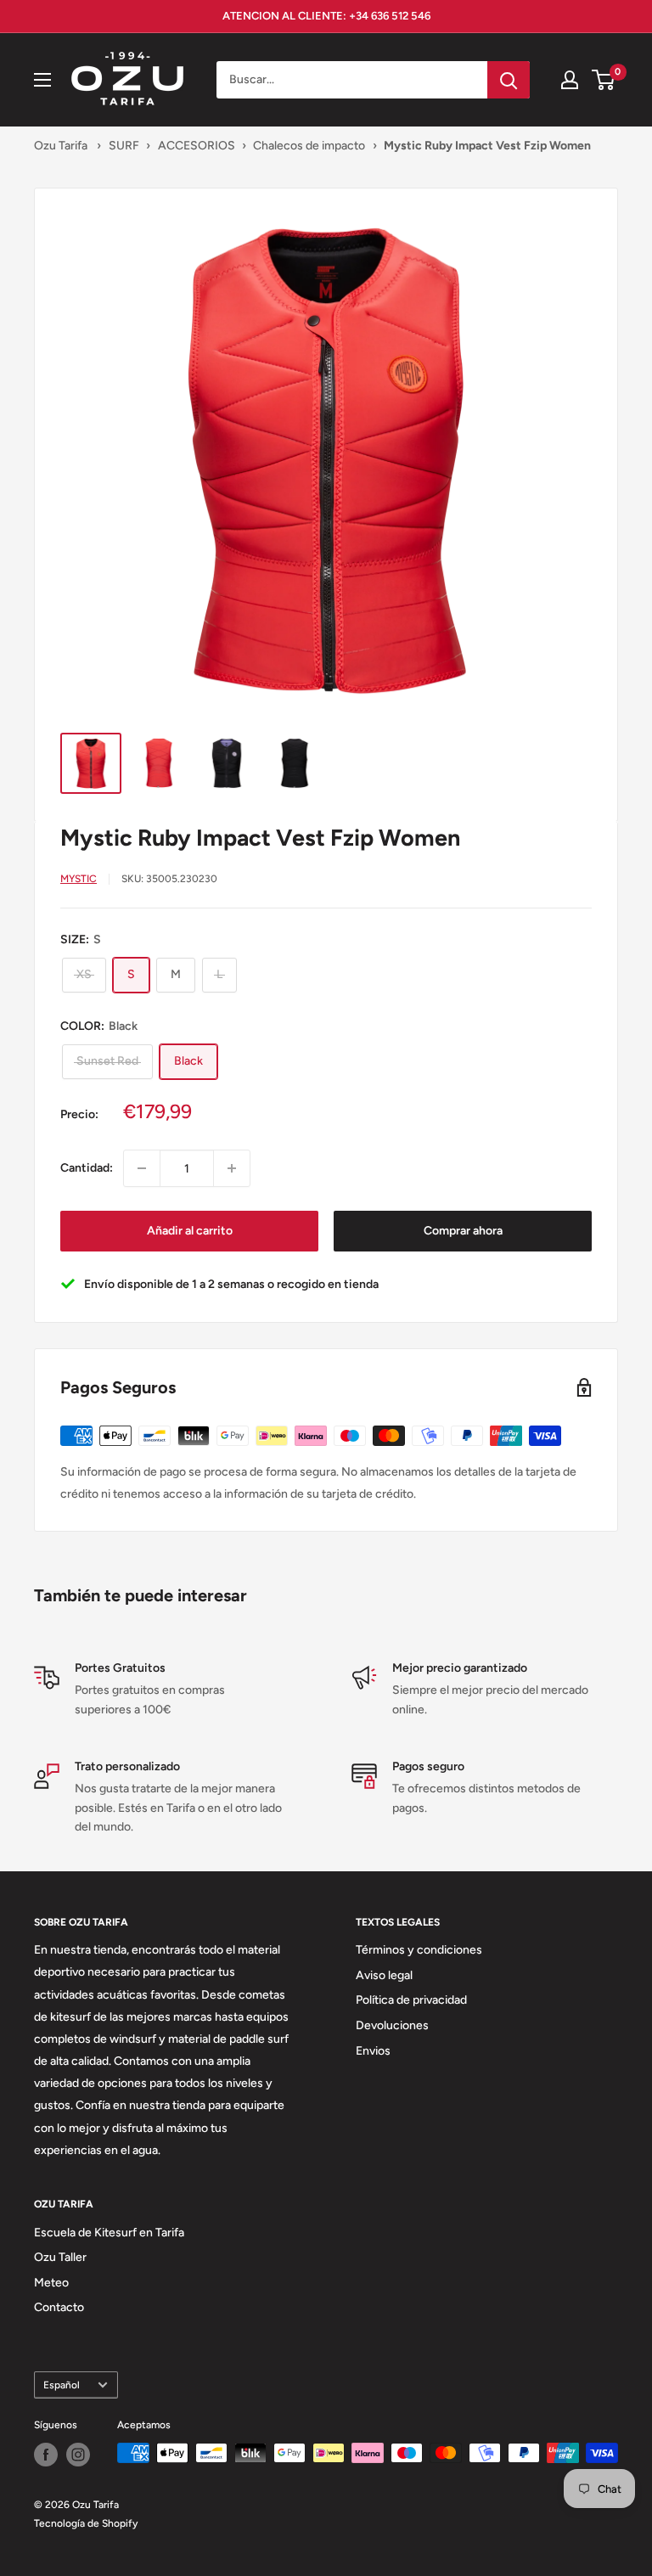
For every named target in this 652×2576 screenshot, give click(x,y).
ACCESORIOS (197, 146)
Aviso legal (384, 1975)
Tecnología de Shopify (86, 2523)
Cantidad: (87, 1168)
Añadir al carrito (190, 1231)
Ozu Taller (60, 2257)
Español (62, 2385)
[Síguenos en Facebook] (46, 2455)
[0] (604, 80)
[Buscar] (509, 80)
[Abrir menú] (42, 80)
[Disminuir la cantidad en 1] (142, 1168)
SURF (124, 146)
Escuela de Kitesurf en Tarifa (109, 2233)
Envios (373, 2051)
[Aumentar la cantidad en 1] (232, 1168)
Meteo (51, 2283)
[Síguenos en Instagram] (78, 2455)
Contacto (59, 2307)
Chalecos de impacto (309, 146)
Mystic (79, 879)
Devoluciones (392, 2025)
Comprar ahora (463, 1231)
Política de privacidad (411, 2000)
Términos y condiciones (419, 1950)
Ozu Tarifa (61, 146)
